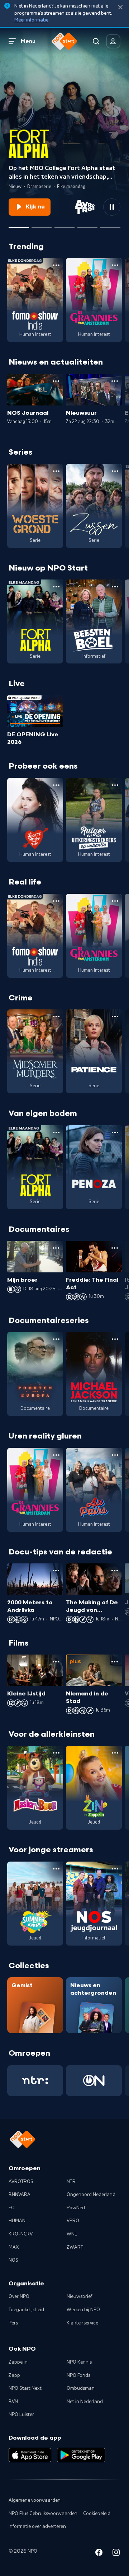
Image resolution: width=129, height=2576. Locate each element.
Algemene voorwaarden (35, 2500)
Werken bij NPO (83, 2310)
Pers (13, 2323)
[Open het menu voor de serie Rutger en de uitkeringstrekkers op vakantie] (115, 785)
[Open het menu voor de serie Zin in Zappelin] (115, 1753)
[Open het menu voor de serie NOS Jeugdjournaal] (115, 1869)
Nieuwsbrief (79, 2296)
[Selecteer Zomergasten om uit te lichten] (87, 225)
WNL (72, 2234)
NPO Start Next (25, 2388)
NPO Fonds (78, 2375)
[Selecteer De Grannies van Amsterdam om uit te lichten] (42, 225)
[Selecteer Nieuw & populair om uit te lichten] (110, 225)
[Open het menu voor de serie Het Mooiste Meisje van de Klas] (56, 785)
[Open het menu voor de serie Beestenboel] (115, 587)
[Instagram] (116, 2554)
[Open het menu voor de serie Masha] (56, 1753)
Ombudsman (81, 2388)
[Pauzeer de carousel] (112, 207)
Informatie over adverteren (37, 2526)
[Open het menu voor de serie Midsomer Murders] (56, 1017)
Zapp (14, 2375)
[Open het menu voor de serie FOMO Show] (56, 265)
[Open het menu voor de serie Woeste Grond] (56, 471)
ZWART (75, 2247)
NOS (13, 2260)
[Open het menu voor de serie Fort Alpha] (56, 587)
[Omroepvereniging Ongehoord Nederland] (94, 2081)
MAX (14, 2247)
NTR (71, 2182)
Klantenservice (82, 2323)
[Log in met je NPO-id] (113, 41)
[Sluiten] (120, 7)
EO (12, 2208)
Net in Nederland (85, 2402)
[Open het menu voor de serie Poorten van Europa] (56, 1339)
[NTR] (35, 2081)
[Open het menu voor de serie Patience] (115, 1017)
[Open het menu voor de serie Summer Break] (56, 1869)
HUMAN (17, 2221)
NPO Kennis (79, 2362)
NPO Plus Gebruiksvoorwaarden (43, 2514)
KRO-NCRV (21, 2234)
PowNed (76, 2208)
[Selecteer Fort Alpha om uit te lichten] (19, 225)
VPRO (73, 2221)
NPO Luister (21, 2415)
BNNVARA (20, 2195)
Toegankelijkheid (26, 2310)
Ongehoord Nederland (91, 2195)
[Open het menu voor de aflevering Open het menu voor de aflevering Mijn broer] (56, 1248)
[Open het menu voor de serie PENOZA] (115, 1132)
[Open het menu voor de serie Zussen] (115, 471)
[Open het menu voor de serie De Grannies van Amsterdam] (115, 265)
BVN (13, 2402)
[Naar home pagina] (64, 41)
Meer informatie (31, 20)
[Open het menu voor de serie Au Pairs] (115, 1455)
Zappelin (18, 2362)
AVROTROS (21, 2182)
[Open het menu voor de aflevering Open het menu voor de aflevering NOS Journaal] (56, 381)
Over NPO (19, 2296)
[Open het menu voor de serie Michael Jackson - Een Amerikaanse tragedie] (115, 1339)
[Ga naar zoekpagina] (96, 41)
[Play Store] (81, 2455)
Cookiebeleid (97, 2514)
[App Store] (30, 2455)
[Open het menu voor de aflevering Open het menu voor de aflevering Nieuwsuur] (115, 381)
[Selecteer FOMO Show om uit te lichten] (64, 225)
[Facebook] (99, 2554)
